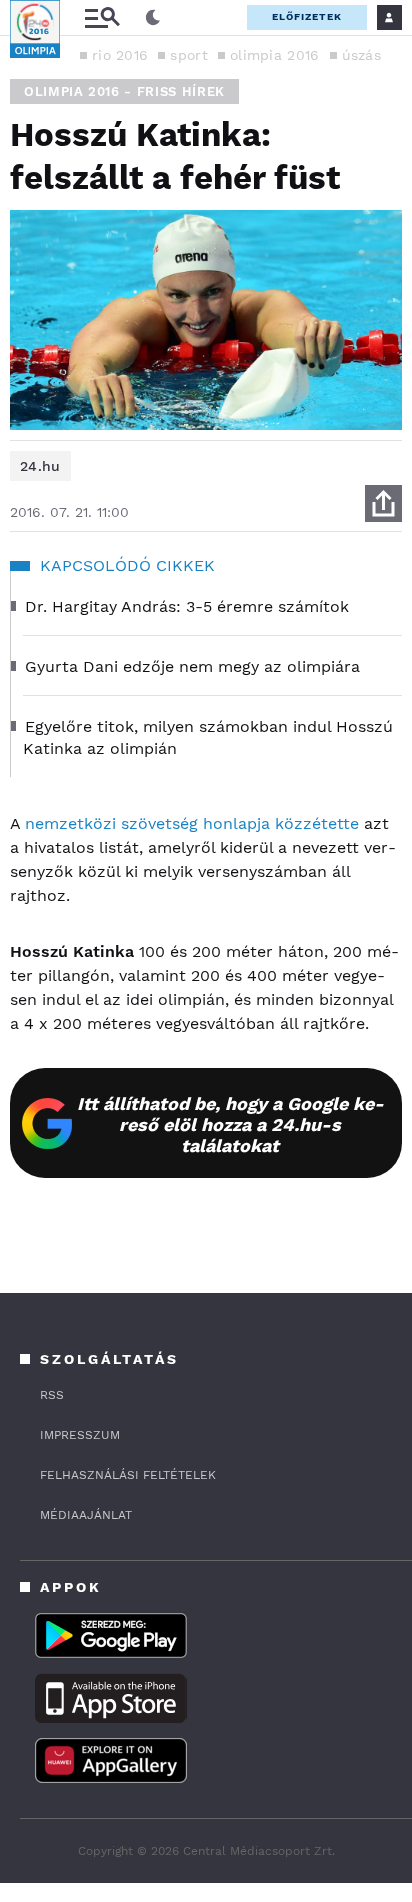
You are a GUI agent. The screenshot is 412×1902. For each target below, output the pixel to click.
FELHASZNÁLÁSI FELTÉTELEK (128, 1475)
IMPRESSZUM (80, 1435)
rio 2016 (120, 55)
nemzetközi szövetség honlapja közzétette (192, 823)
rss (52, 1395)
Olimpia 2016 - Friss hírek (124, 91)
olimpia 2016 (275, 55)
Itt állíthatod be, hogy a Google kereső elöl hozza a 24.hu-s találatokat (230, 1124)
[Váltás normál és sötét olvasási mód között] (153, 18)
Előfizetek (307, 16)
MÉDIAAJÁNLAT (86, 1515)
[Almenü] (102, 17)
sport (189, 55)
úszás (362, 55)
